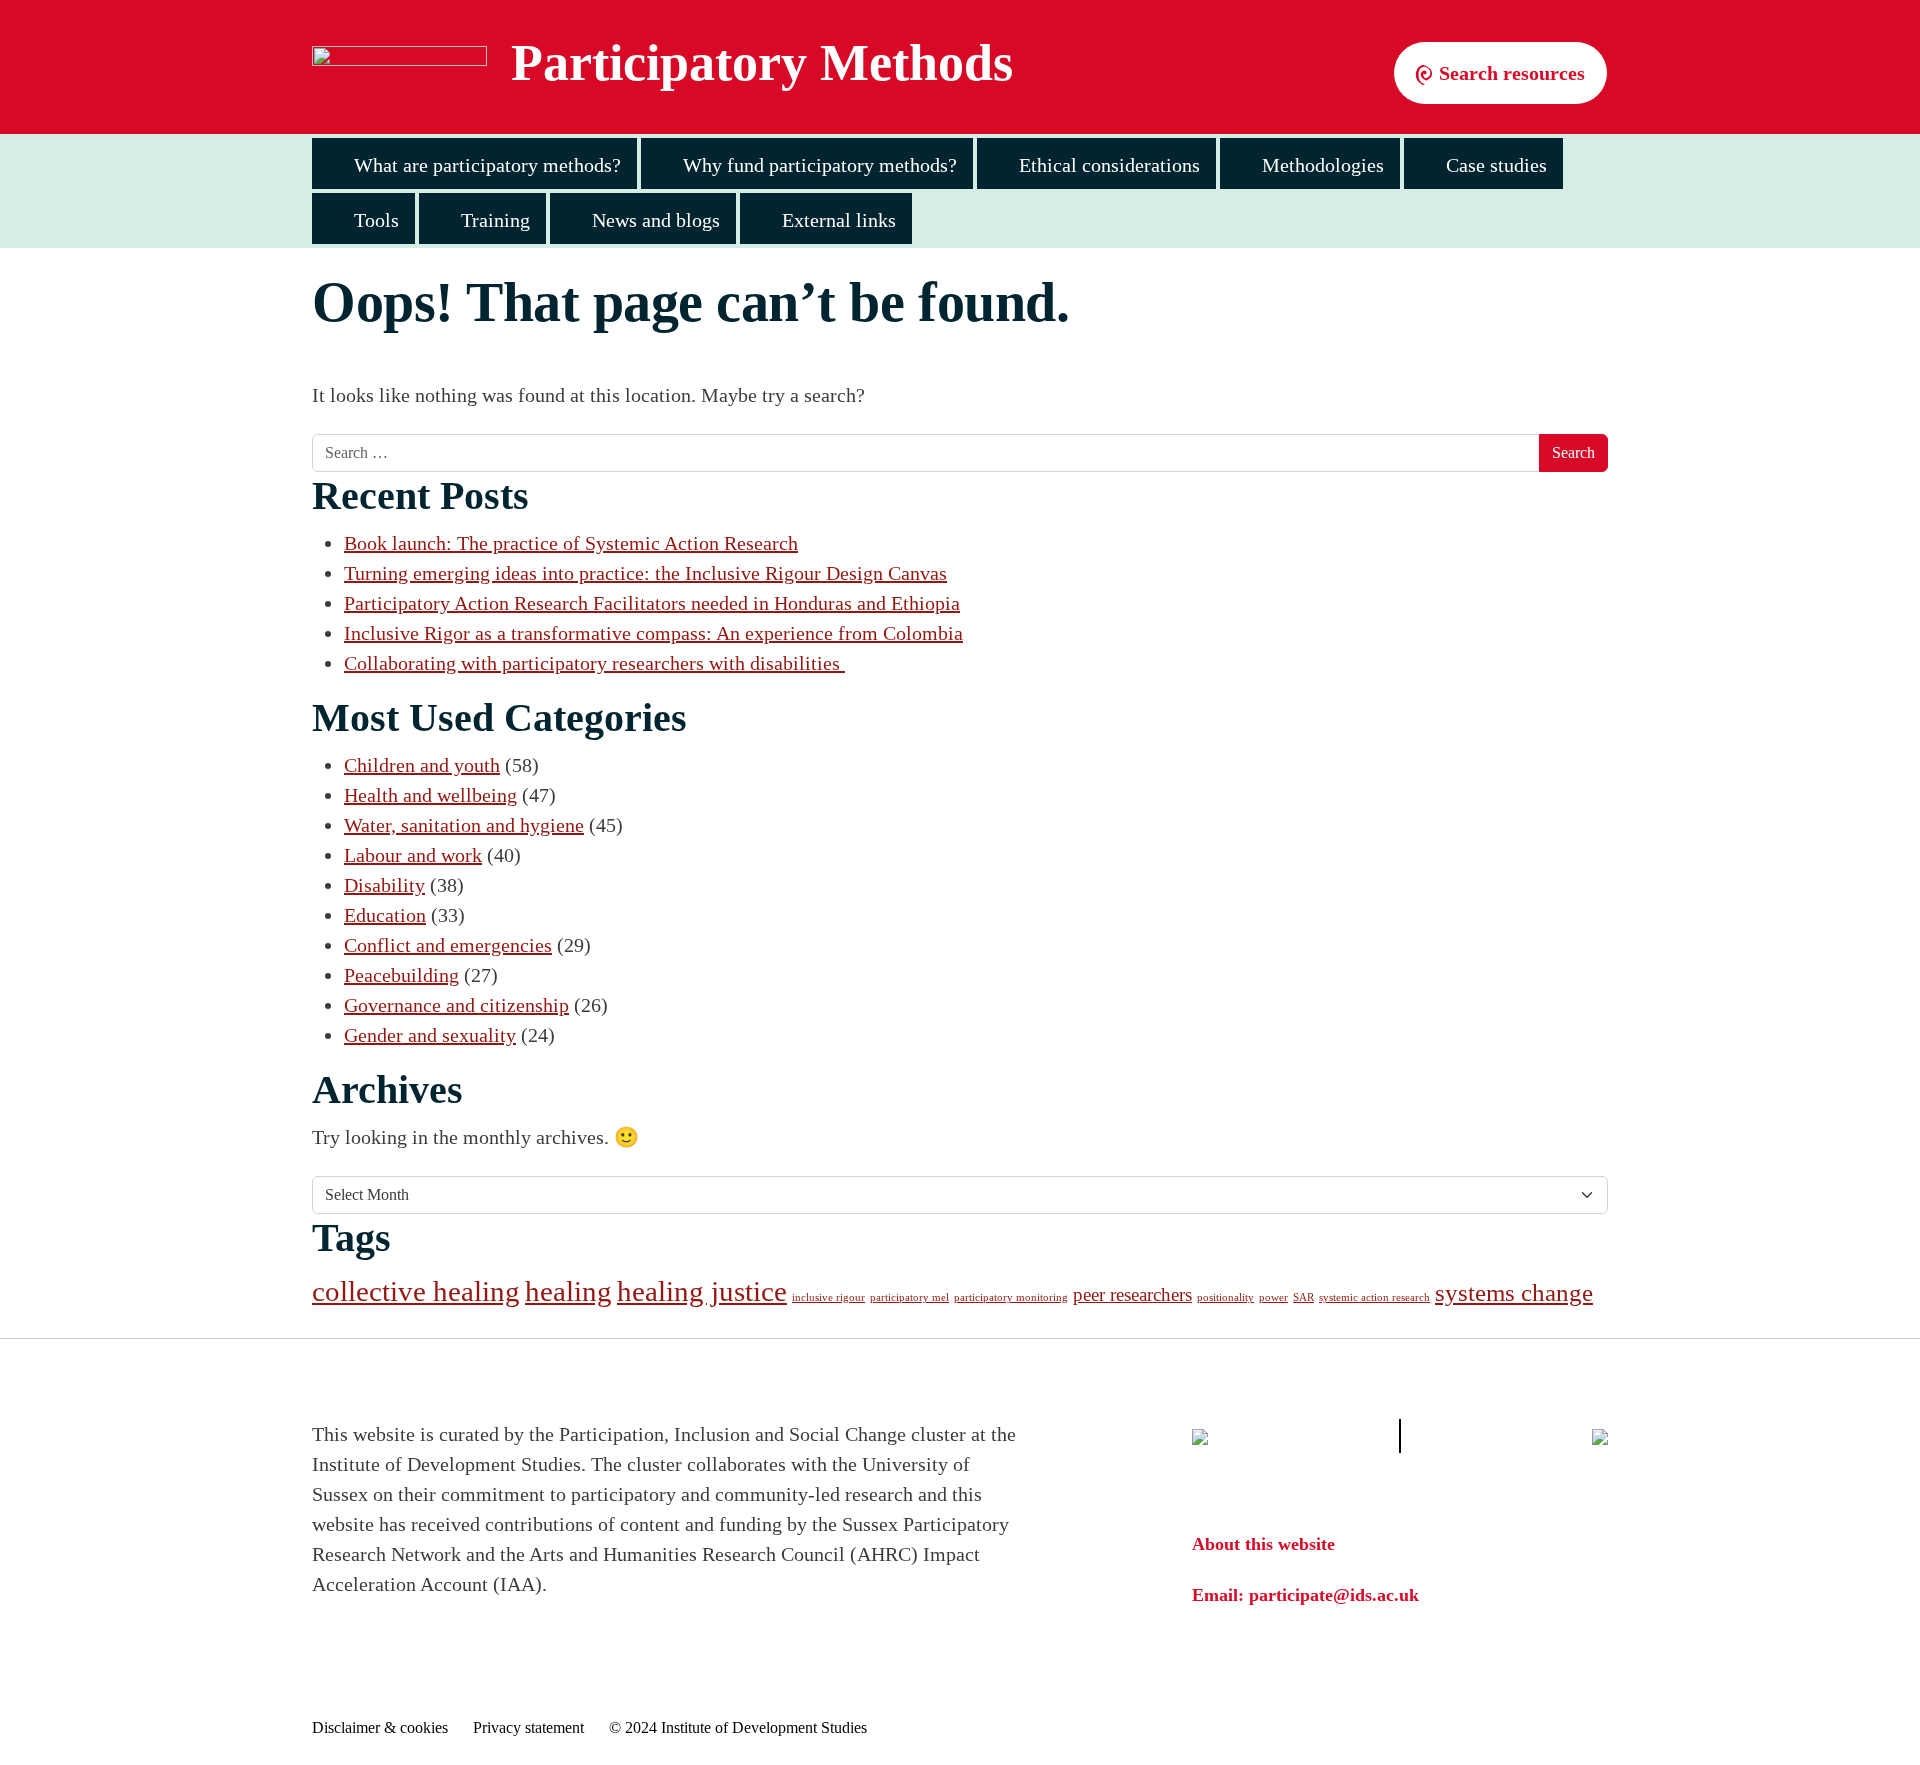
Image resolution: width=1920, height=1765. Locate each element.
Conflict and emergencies (448, 945)
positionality (1225, 1297)
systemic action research (1374, 1297)
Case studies (1496, 165)
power (1273, 1297)
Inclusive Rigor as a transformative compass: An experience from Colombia (653, 633)
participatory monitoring (1011, 1297)
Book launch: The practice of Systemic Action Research (571, 543)
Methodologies (1323, 165)
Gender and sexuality (430, 1035)
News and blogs (656, 220)
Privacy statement (528, 1727)
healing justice (702, 1291)
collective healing (416, 1291)
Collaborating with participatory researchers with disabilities (594, 663)
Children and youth (422, 765)
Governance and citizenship (456, 1005)
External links (839, 220)
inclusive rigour (828, 1297)
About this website (1263, 1544)
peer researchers (1132, 1294)
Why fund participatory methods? (820, 165)
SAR (1303, 1297)
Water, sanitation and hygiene (464, 825)
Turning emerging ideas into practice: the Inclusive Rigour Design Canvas (645, 573)
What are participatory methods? (487, 165)
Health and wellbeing (430, 795)
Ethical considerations (1109, 165)
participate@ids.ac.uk (1334, 1595)
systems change (1514, 1292)
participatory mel (909, 1297)
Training (495, 220)
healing (568, 1291)
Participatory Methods (762, 63)
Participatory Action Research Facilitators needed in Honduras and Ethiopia (652, 603)
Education (385, 915)
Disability (384, 885)
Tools (376, 220)
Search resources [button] (1509, 73)
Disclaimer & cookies (380, 1727)
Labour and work (413, 855)
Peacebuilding (401, 975)
